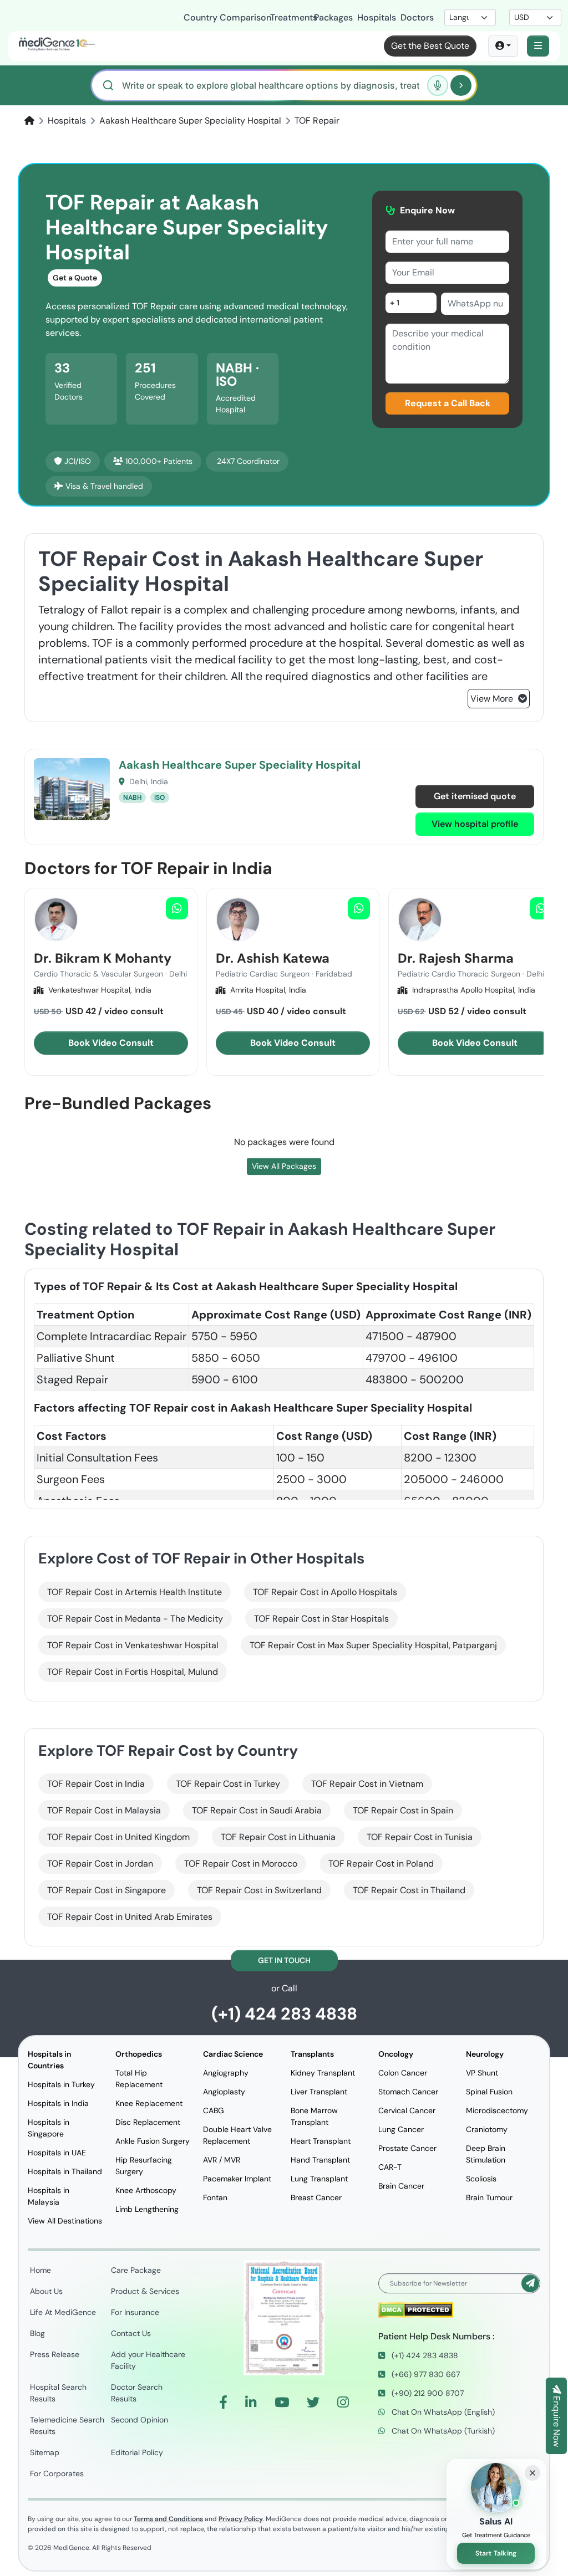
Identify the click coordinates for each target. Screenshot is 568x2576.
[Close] (532, 2473)
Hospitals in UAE (57, 2153)
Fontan (215, 2197)
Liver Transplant (319, 2092)
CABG (214, 2110)
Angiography (226, 2073)
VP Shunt (482, 2073)
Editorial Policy (137, 2452)
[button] (538, 46)
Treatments (285, 17)
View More (493, 699)
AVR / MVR (222, 2160)
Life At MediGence (63, 2312)
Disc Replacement (148, 2122)
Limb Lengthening (147, 2209)
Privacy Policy (241, 2519)
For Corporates (57, 2473)
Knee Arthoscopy (146, 2190)
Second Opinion (140, 2420)
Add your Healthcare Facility (148, 2360)
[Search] (461, 85)
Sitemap (45, 2452)
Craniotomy (487, 2129)
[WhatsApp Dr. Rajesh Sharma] (541, 908)
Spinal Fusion (489, 2092)
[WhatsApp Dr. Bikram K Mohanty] (177, 908)
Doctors (415, 17)
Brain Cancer (401, 2186)
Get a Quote (75, 278)
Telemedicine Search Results (67, 2426)
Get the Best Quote (430, 46)
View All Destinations (65, 2221)
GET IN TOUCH (284, 1960)
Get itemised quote (475, 796)
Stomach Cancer (408, 2092)
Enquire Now (557, 2420)
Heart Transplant (321, 2141)
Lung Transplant (319, 2179)
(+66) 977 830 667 (425, 2374)
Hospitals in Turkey (61, 2084)
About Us (46, 2291)
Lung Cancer (401, 2129)
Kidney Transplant (323, 2073)
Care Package (136, 2270)
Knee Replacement (149, 2103)
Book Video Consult (111, 1043)
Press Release (55, 2354)
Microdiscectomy (497, 2110)
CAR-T (390, 2167)
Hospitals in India (58, 2103)
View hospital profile (475, 824)
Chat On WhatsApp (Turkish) (442, 2431)
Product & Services (145, 2291)
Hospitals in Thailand (65, 2171)
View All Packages (284, 1166)
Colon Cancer (403, 2073)
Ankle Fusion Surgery (153, 2141)
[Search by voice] (438, 85)
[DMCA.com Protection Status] (416, 2309)
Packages (329, 17)
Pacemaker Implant (237, 2179)
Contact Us (131, 2333)
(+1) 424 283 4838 (284, 2014)
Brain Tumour (489, 2197)
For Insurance (135, 2312)
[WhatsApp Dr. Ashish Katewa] (359, 908)
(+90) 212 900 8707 (427, 2393)
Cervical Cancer (407, 2110)
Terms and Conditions (168, 2519)
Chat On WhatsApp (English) (442, 2412)
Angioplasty (224, 2092)
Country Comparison (220, 17)
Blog (37, 2333)
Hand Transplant (320, 2160)
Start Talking (496, 2553)
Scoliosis (481, 2179)
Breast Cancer (316, 2197)
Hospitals (372, 17)
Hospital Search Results (58, 2393)
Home (40, 2270)
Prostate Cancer (407, 2148)
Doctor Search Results (137, 2393)
